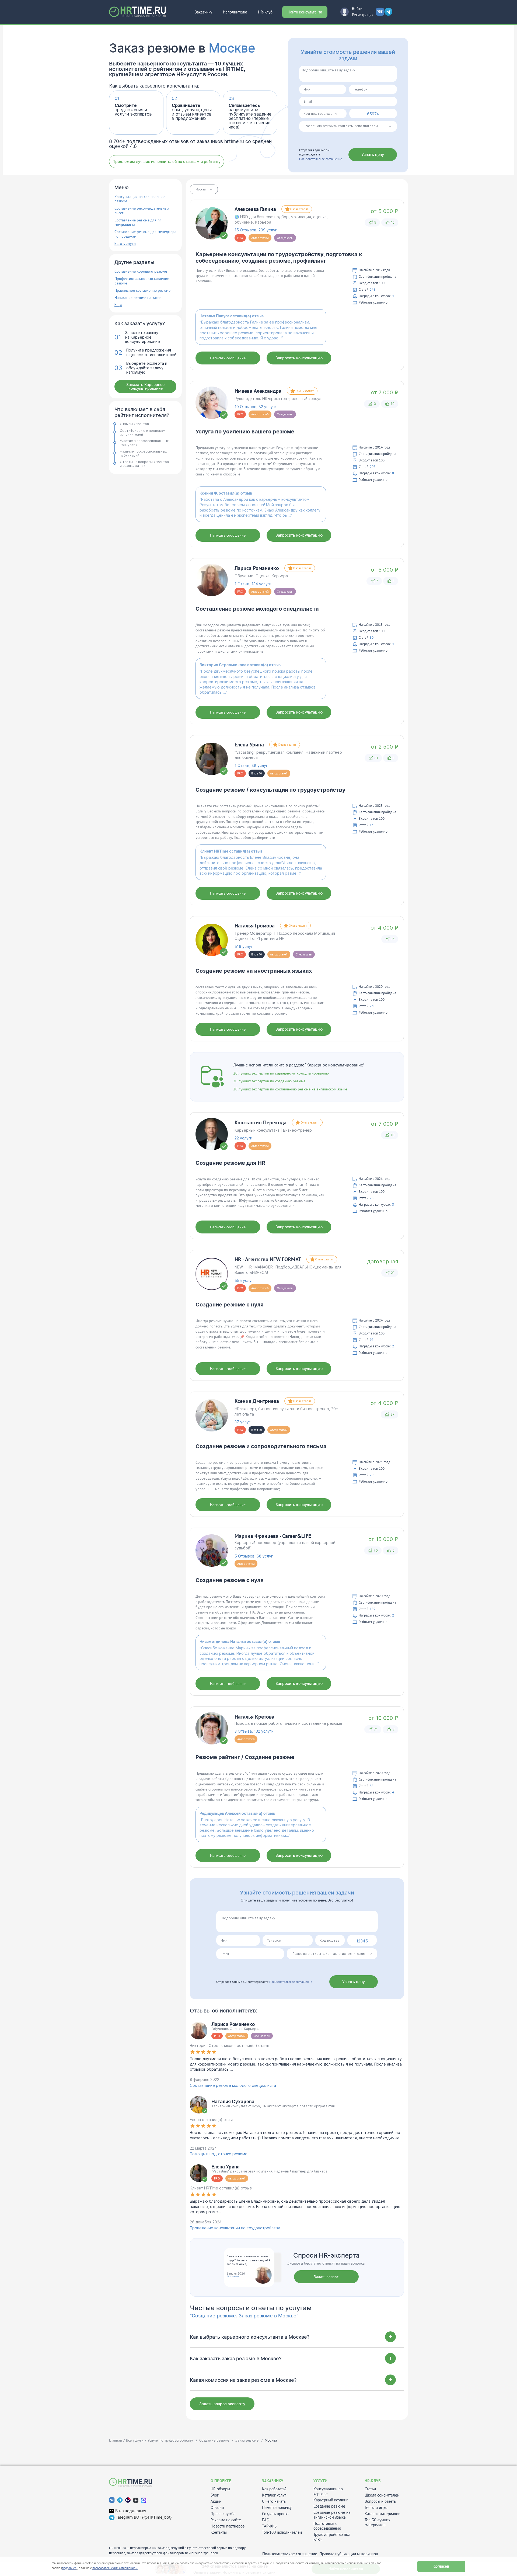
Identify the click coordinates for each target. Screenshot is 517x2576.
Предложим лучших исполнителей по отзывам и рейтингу (167, 161)
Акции (216, 2501)
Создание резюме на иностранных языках (254, 971)
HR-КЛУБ (373, 2481)
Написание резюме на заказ (138, 298)
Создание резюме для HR (230, 1163)
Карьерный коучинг (331, 2500)
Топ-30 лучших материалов (378, 2522)
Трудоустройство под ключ (332, 2537)
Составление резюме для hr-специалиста (138, 223)
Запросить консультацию (299, 358)
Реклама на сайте (226, 2520)
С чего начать (274, 2501)
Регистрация (363, 15)
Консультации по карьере (328, 2491)
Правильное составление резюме (142, 291)
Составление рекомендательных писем (142, 211)
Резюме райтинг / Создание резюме (245, 1757)
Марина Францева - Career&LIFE (273, 1536)
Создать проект (275, 2514)
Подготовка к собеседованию (327, 2526)
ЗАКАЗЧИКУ (273, 2481)
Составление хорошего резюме (141, 271)
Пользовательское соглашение (321, 159)
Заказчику (203, 12)
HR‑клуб (265, 12)
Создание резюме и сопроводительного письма (261, 1446)
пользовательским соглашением (115, 2568)
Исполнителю (235, 12)
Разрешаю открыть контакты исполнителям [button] (341, 126)
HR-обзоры (220, 2489)
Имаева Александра (258, 391)
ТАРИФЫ (270, 2526)
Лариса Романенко (257, 568)
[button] (204, 189)
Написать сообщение (228, 358)
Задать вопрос (326, 2277)
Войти (357, 8)
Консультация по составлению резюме (140, 199)
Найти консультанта (305, 12)
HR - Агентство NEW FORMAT (268, 1259)
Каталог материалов (382, 2514)
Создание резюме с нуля (230, 1305)
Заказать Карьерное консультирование (145, 386)
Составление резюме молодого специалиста (257, 609)
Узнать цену (373, 154)
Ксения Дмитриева (257, 1401)
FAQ (266, 2520)
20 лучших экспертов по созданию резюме (269, 1081)
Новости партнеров (228, 2526)
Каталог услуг (274, 2495)
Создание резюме (329, 2506)
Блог (215, 2495)
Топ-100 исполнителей (282, 2532)
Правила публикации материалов (349, 2554)
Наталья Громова (255, 926)
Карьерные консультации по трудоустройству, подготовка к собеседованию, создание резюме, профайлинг (279, 258)
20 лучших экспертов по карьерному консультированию (281, 1073)
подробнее (69, 2568)
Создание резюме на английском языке (332, 2515)
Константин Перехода (261, 1122)
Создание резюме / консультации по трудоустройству (270, 790)
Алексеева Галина (255, 209)
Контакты (219, 2532)
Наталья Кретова (254, 1717)
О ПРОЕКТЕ (221, 2481)
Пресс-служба (223, 2514)
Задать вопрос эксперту (222, 2404)
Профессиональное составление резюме (142, 281)
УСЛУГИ (320, 2481)
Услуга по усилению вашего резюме (245, 432)
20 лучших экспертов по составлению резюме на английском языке (290, 1089)
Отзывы (217, 2508)
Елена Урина (249, 745)
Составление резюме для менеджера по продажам (145, 234)
